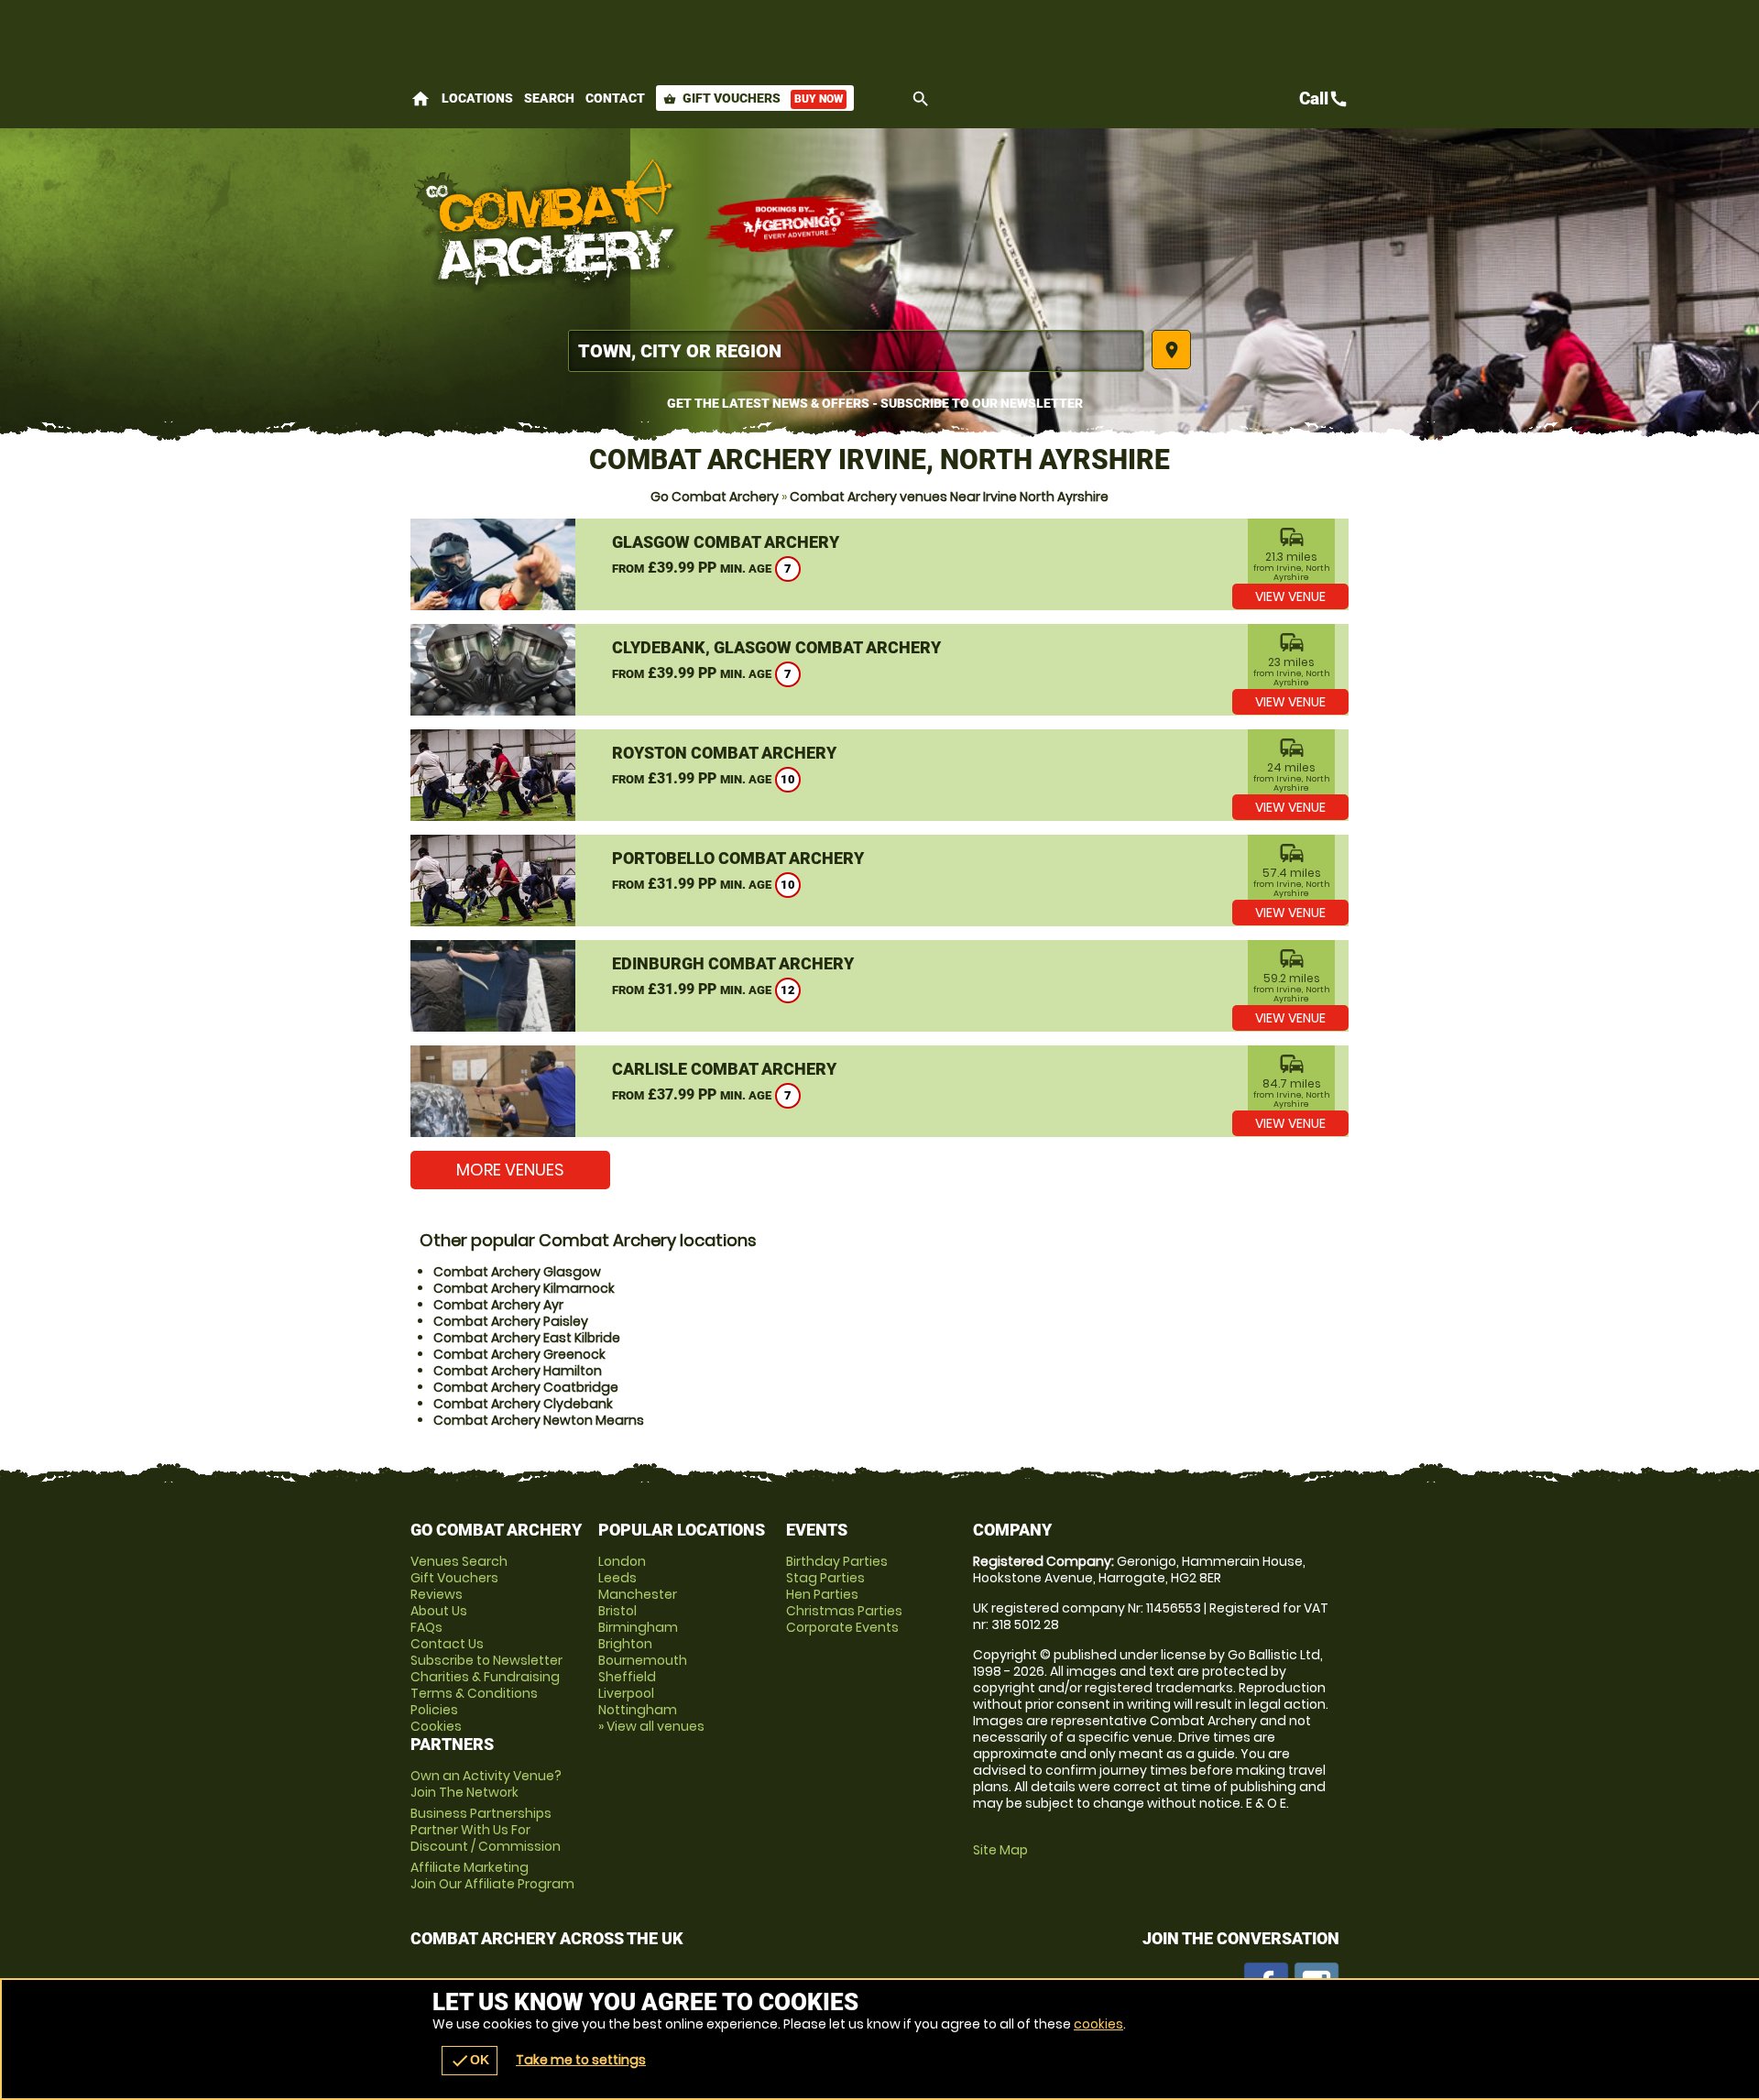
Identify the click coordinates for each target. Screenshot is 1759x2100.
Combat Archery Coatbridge (526, 1387)
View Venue (1290, 596)
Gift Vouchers (753, 98)
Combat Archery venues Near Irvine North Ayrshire (949, 497)
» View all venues (651, 1726)
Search (549, 98)
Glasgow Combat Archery (726, 542)
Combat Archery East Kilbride (527, 1338)
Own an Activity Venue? (486, 1784)
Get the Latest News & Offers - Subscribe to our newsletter (875, 403)
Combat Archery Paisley (511, 1321)
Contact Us (447, 1644)
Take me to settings (581, 2060)
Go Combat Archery (715, 497)
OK (470, 2061)
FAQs (426, 1627)
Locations (477, 98)
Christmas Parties (844, 1611)
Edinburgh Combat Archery (733, 963)
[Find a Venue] (856, 351)
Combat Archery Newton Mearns (539, 1420)
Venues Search (459, 1561)
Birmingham (638, 1627)
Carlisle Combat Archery (724, 1069)
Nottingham (638, 1710)
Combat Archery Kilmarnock (524, 1288)
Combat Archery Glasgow (517, 1272)
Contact (615, 98)
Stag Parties (825, 1578)
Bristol (617, 1611)
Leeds (617, 1578)
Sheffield (627, 1677)
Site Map (1000, 1850)
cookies (1098, 2024)
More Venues (510, 1170)
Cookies (436, 1726)
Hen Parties (822, 1594)
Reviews (437, 1594)
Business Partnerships (486, 1830)
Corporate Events (842, 1627)
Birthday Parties (837, 1561)
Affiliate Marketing (492, 1876)
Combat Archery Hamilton (518, 1371)
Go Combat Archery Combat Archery (548, 224)
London (622, 1561)
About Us (439, 1611)
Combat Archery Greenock (519, 1354)
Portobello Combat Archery (738, 858)
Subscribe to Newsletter (486, 1660)
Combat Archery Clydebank (523, 1404)
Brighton (625, 1644)
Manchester (638, 1594)
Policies (434, 1710)
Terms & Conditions (474, 1693)
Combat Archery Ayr (498, 1305)
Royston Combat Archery (724, 753)
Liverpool (626, 1693)
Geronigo (795, 224)
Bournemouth (643, 1660)
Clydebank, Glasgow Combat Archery (776, 647)
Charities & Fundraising (485, 1677)
